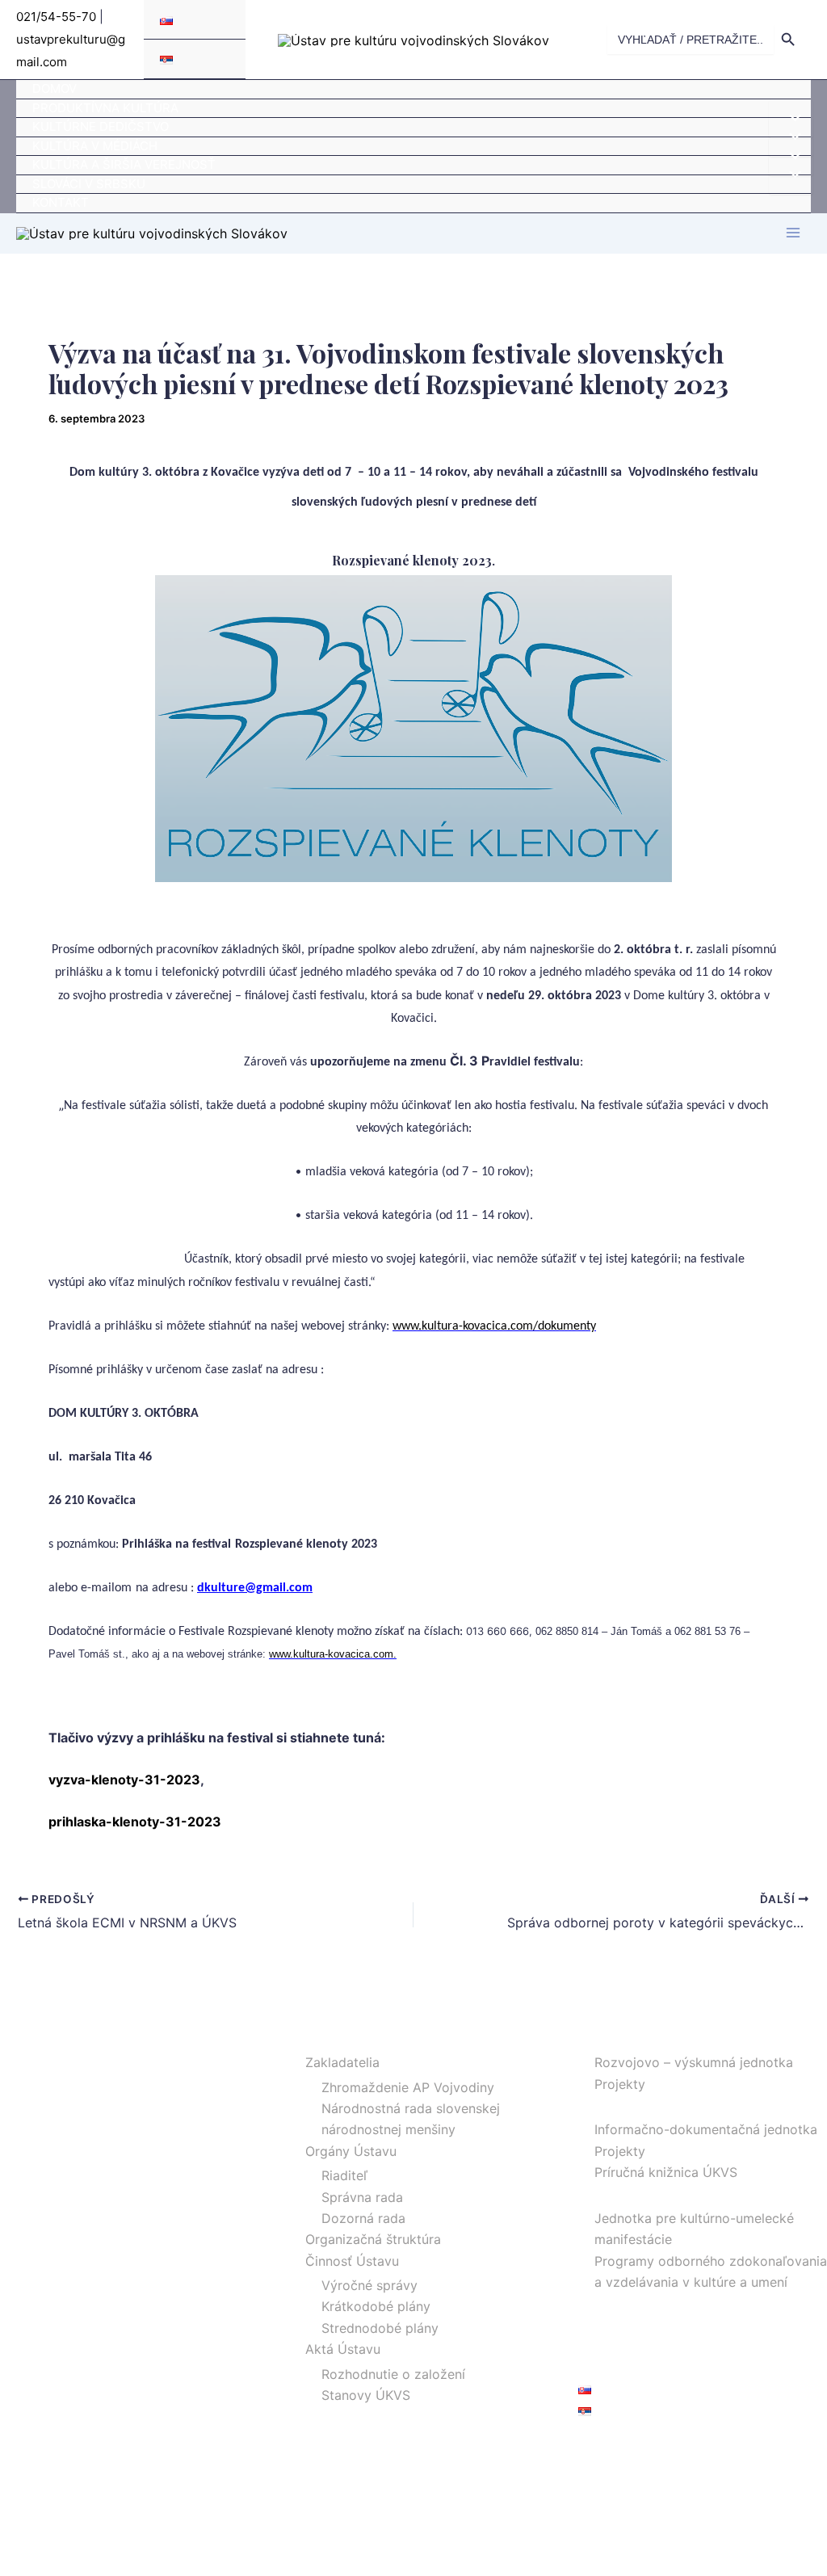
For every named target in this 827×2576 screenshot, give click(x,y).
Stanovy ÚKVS (366, 2395)
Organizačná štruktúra (373, 2239)
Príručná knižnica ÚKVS (666, 2172)
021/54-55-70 (56, 17)
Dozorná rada (363, 2218)
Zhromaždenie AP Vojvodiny (408, 2087)
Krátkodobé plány (376, 2306)
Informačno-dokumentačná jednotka (706, 2129)
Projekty (620, 2084)
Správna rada (362, 2197)
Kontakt (61, 202)
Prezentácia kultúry (637, 2194)
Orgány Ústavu (351, 2151)
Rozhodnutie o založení (393, 2374)
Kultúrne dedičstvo (101, 126)
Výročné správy (369, 2285)
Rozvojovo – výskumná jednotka (694, 2062)
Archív (598, 2325)
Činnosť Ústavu (352, 2261)
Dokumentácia (622, 2105)
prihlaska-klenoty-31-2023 (135, 1822)
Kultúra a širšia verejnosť (124, 164)
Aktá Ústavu (343, 2349)
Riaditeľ (344, 2175)
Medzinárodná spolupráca (658, 2303)
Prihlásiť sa (611, 2448)
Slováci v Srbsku (89, 184)
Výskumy (606, 2038)
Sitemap (603, 2368)
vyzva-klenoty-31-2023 (124, 1780)
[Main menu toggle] (793, 233)
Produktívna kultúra (105, 108)
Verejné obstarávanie (642, 2346)
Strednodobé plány (380, 2328)
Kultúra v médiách (95, 146)
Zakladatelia (342, 2062)
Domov (55, 88)
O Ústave (317, 2038)
